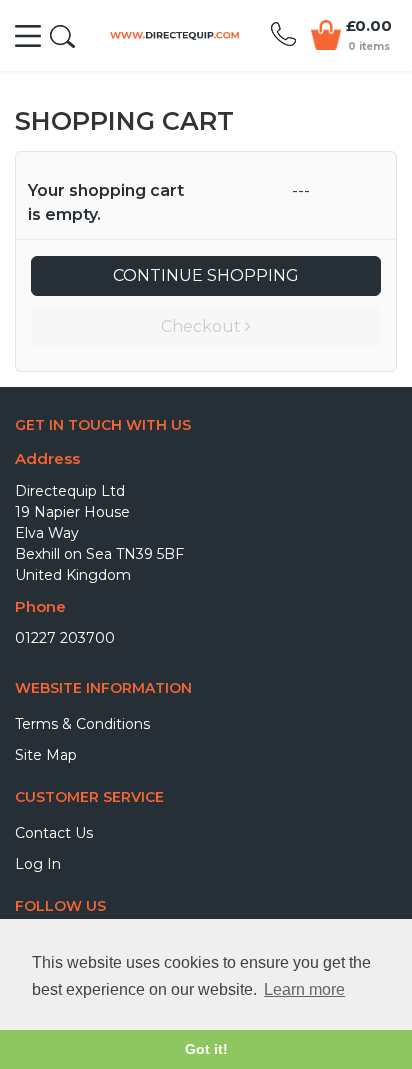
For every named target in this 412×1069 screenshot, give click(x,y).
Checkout (203, 326)
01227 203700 (65, 638)
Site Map (46, 755)
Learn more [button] (304, 989)
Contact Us (54, 833)
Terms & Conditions (82, 724)
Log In (38, 864)
